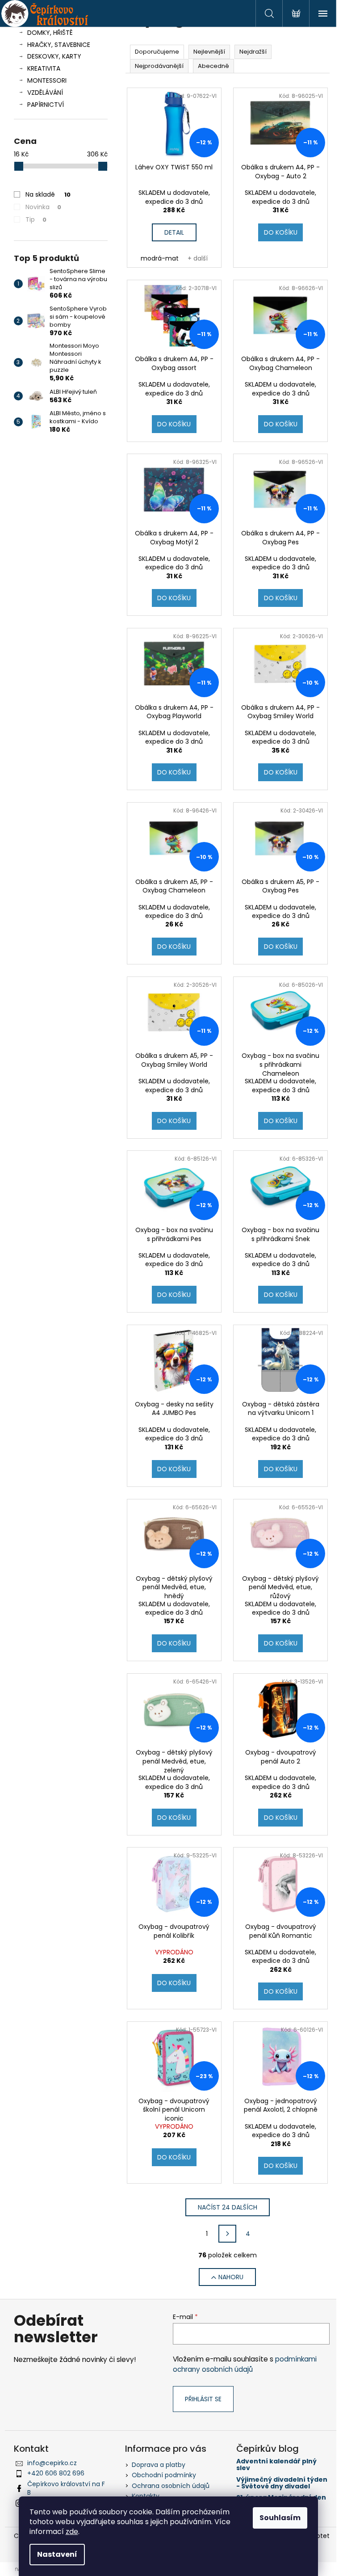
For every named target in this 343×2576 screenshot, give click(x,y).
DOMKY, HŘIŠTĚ (50, 33)
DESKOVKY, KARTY (54, 56)
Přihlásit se (203, 2399)
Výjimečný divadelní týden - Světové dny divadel (282, 2483)
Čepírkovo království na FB (66, 2488)
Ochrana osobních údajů (171, 2486)
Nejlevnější (209, 52)
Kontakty (146, 2496)
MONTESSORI (47, 80)
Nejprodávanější (159, 66)
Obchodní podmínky (164, 2475)
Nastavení (57, 2554)
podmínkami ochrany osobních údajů (245, 2364)
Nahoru (231, 2277)
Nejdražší (253, 52)
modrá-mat (160, 258)
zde (72, 2532)
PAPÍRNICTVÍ (46, 105)
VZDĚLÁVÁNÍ (45, 93)
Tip (36, 219)
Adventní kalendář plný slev (276, 2465)
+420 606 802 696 (56, 2473)
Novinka (43, 207)
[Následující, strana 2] (227, 2234)
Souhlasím (280, 2518)
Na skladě (48, 194)
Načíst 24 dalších (228, 2207)
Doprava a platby (159, 2465)
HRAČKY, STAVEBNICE (59, 45)
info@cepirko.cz (52, 2463)
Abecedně (213, 66)
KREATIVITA (44, 68)
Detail (174, 232)
